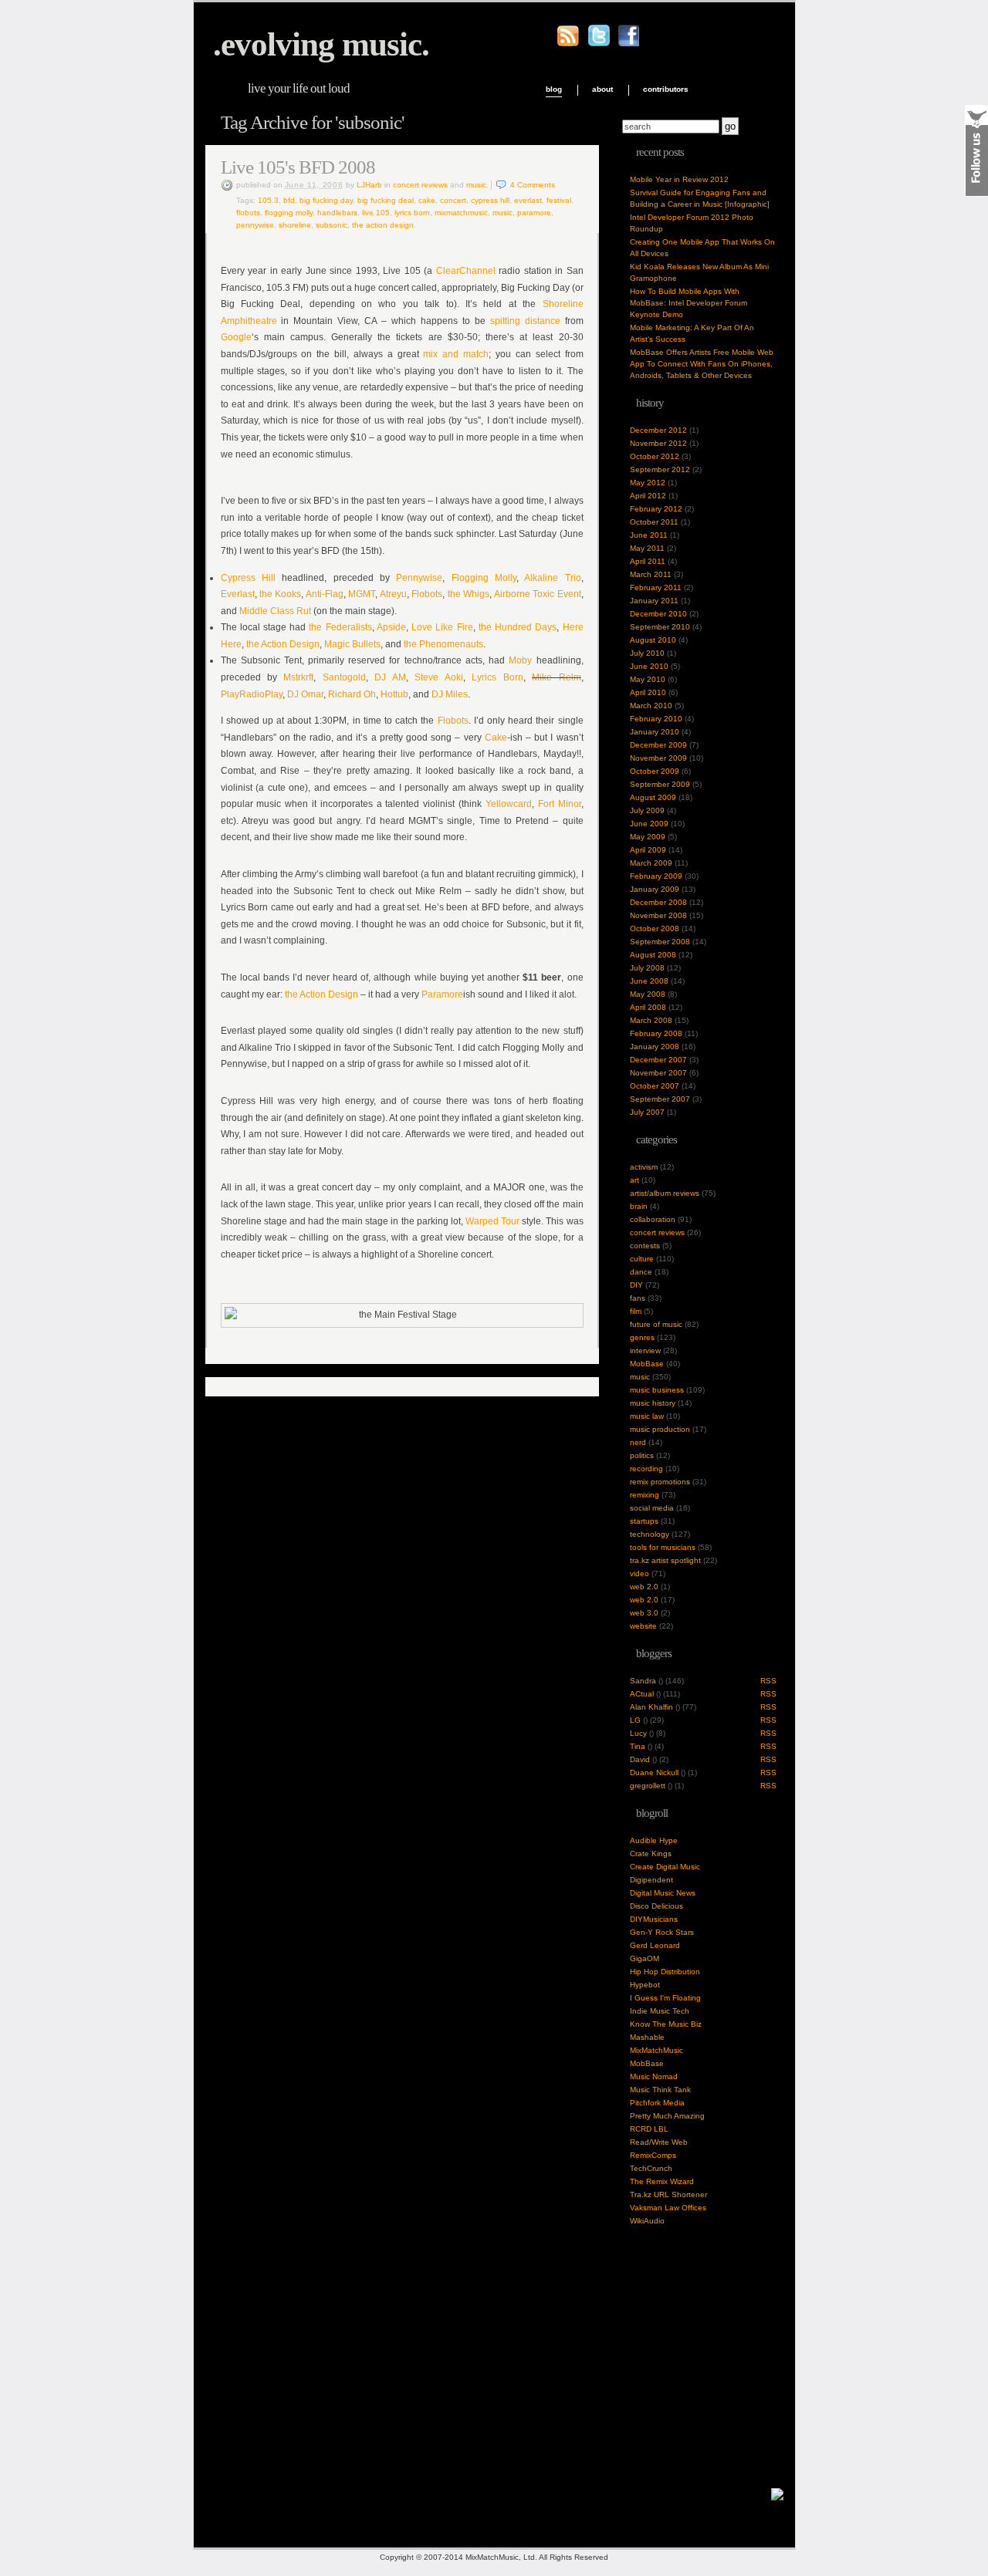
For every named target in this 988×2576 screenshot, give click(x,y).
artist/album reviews (665, 1193)
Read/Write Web (659, 2142)
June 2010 (649, 666)
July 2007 (647, 1112)
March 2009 (651, 863)
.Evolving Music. (321, 44)
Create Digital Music (665, 1867)
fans (638, 1298)
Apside (391, 627)
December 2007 (658, 1060)
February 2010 (656, 719)
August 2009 (653, 797)
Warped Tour (492, 1221)
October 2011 (654, 522)
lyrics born (412, 213)
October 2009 (655, 771)
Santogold (344, 677)
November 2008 (658, 915)
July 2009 (647, 810)
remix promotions (660, 1482)
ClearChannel (466, 271)
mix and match (456, 354)
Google (236, 337)
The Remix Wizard (662, 2181)
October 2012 (655, 456)
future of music (656, 1324)
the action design (383, 225)
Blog (554, 89)
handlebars (337, 213)
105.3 (268, 200)
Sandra (643, 1681)
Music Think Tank (660, 2090)
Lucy (638, 1733)
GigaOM (645, 1958)
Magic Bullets (352, 644)
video (639, 1573)
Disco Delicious (656, 1906)
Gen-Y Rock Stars (662, 1932)
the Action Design (283, 644)
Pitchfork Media (657, 2103)
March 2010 (651, 706)
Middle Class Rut (275, 611)
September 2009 (660, 784)
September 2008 (660, 942)
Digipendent (651, 1880)
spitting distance (525, 321)
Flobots (427, 594)
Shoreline (295, 225)
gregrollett (648, 1786)
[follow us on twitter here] (599, 44)
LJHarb (369, 185)
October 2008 (655, 928)
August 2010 (653, 640)
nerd (638, 1442)
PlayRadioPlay (252, 694)
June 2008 (649, 981)
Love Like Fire (442, 627)
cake (427, 200)
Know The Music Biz (666, 2024)
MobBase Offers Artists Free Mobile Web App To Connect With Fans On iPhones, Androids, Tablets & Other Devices (702, 364)
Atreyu (393, 594)
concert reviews (420, 185)
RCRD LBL (649, 2129)
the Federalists (340, 627)
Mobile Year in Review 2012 (679, 179)
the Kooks (280, 594)
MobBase (647, 1364)
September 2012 (660, 469)
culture (642, 1259)
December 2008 (658, 902)
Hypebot (645, 1985)
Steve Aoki (438, 677)
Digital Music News (663, 1893)
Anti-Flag (325, 594)
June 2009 (649, 824)
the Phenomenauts (443, 644)
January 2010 (655, 732)
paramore (534, 213)
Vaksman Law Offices (668, 2208)
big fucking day (326, 200)
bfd (289, 200)
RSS (768, 1681)
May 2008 (648, 994)
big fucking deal (386, 200)
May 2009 (648, 837)
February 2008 (656, 1033)
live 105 (376, 213)
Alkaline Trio (552, 578)
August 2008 (653, 955)
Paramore (442, 994)
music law (647, 1416)
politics (642, 1455)
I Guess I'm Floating (665, 1998)
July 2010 (647, 653)
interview (645, 1350)
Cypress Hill (490, 200)
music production (660, 1429)
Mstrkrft (298, 677)
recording (646, 1469)
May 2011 (647, 548)
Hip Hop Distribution (665, 1972)
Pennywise (255, 225)
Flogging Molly (289, 213)
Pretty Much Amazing (667, 2116)
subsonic (332, 225)
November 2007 (658, 1073)
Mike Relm (556, 677)
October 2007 (655, 1086)
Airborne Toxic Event (538, 594)
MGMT (362, 594)
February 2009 (656, 876)
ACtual (642, 1694)
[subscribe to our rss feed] (568, 44)
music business (657, 1390)
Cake (496, 738)
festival (559, 200)
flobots (248, 213)
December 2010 (658, 614)
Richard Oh (352, 694)
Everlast (528, 200)
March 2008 (651, 1020)
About (602, 89)
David (640, 1759)
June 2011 (649, 535)
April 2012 (648, 496)
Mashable (647, 2037)
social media (652, 1508)
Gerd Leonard (655, 1945)
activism (644, 1167)
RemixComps (653, 2155)
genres (642, 1337)
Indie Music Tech (660, 2011)
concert (453, 200)
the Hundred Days (518, 627)
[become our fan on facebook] (628, 44)
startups (644, 1521)
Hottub (394, 694)
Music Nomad (654, 2076)
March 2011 (651, 574)
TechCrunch (651, 2168)
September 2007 (660, 1099)
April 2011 (648, 561)
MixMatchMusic (656, 2050)
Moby (520, 660)
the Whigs (469, 594)
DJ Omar (305, 694)
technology (650, 1534)
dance (641, 1272)
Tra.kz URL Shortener (668, 2194)
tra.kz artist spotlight (665, 1560)
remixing (645, 1495)
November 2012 (658, 443)
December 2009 (658, 745)
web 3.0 (644, 1613)
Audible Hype (654, 1840)
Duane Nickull (654, 1772)
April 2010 (648, 692)
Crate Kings (651, 1854)
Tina (638, 1746)
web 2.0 (644, 1587)
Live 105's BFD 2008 (298, 167)
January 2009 (655, 889)
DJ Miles (450, 694)
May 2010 (648, 679)
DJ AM (390, 677)
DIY (636, 1285)
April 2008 (648, 1007)
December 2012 (658, 430)
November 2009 (658, 758)
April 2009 (648, 850)
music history (653, 1403)
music (476, 185)
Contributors (666, 89)
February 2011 (656, 587)
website (643, 1626)
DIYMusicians (654, 1919)
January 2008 (655, 1047)
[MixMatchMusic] (777, 2498)
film (636, 1311)
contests (645, 1246)
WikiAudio (647, 2221)
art (634, 1180)
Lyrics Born (497, 677)
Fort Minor (560, 804)
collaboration (653, 1219)
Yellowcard (509, 804)
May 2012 (648, 483)
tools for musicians (663, 1547)
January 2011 (654, 601)
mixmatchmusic (461, 213)
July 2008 (647, 968)
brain (639, 1206)
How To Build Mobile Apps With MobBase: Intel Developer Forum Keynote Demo (689, 303)
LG (635, 1720)
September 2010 (660, 627)
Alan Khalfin (651, 1707)
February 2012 (656, 509)
